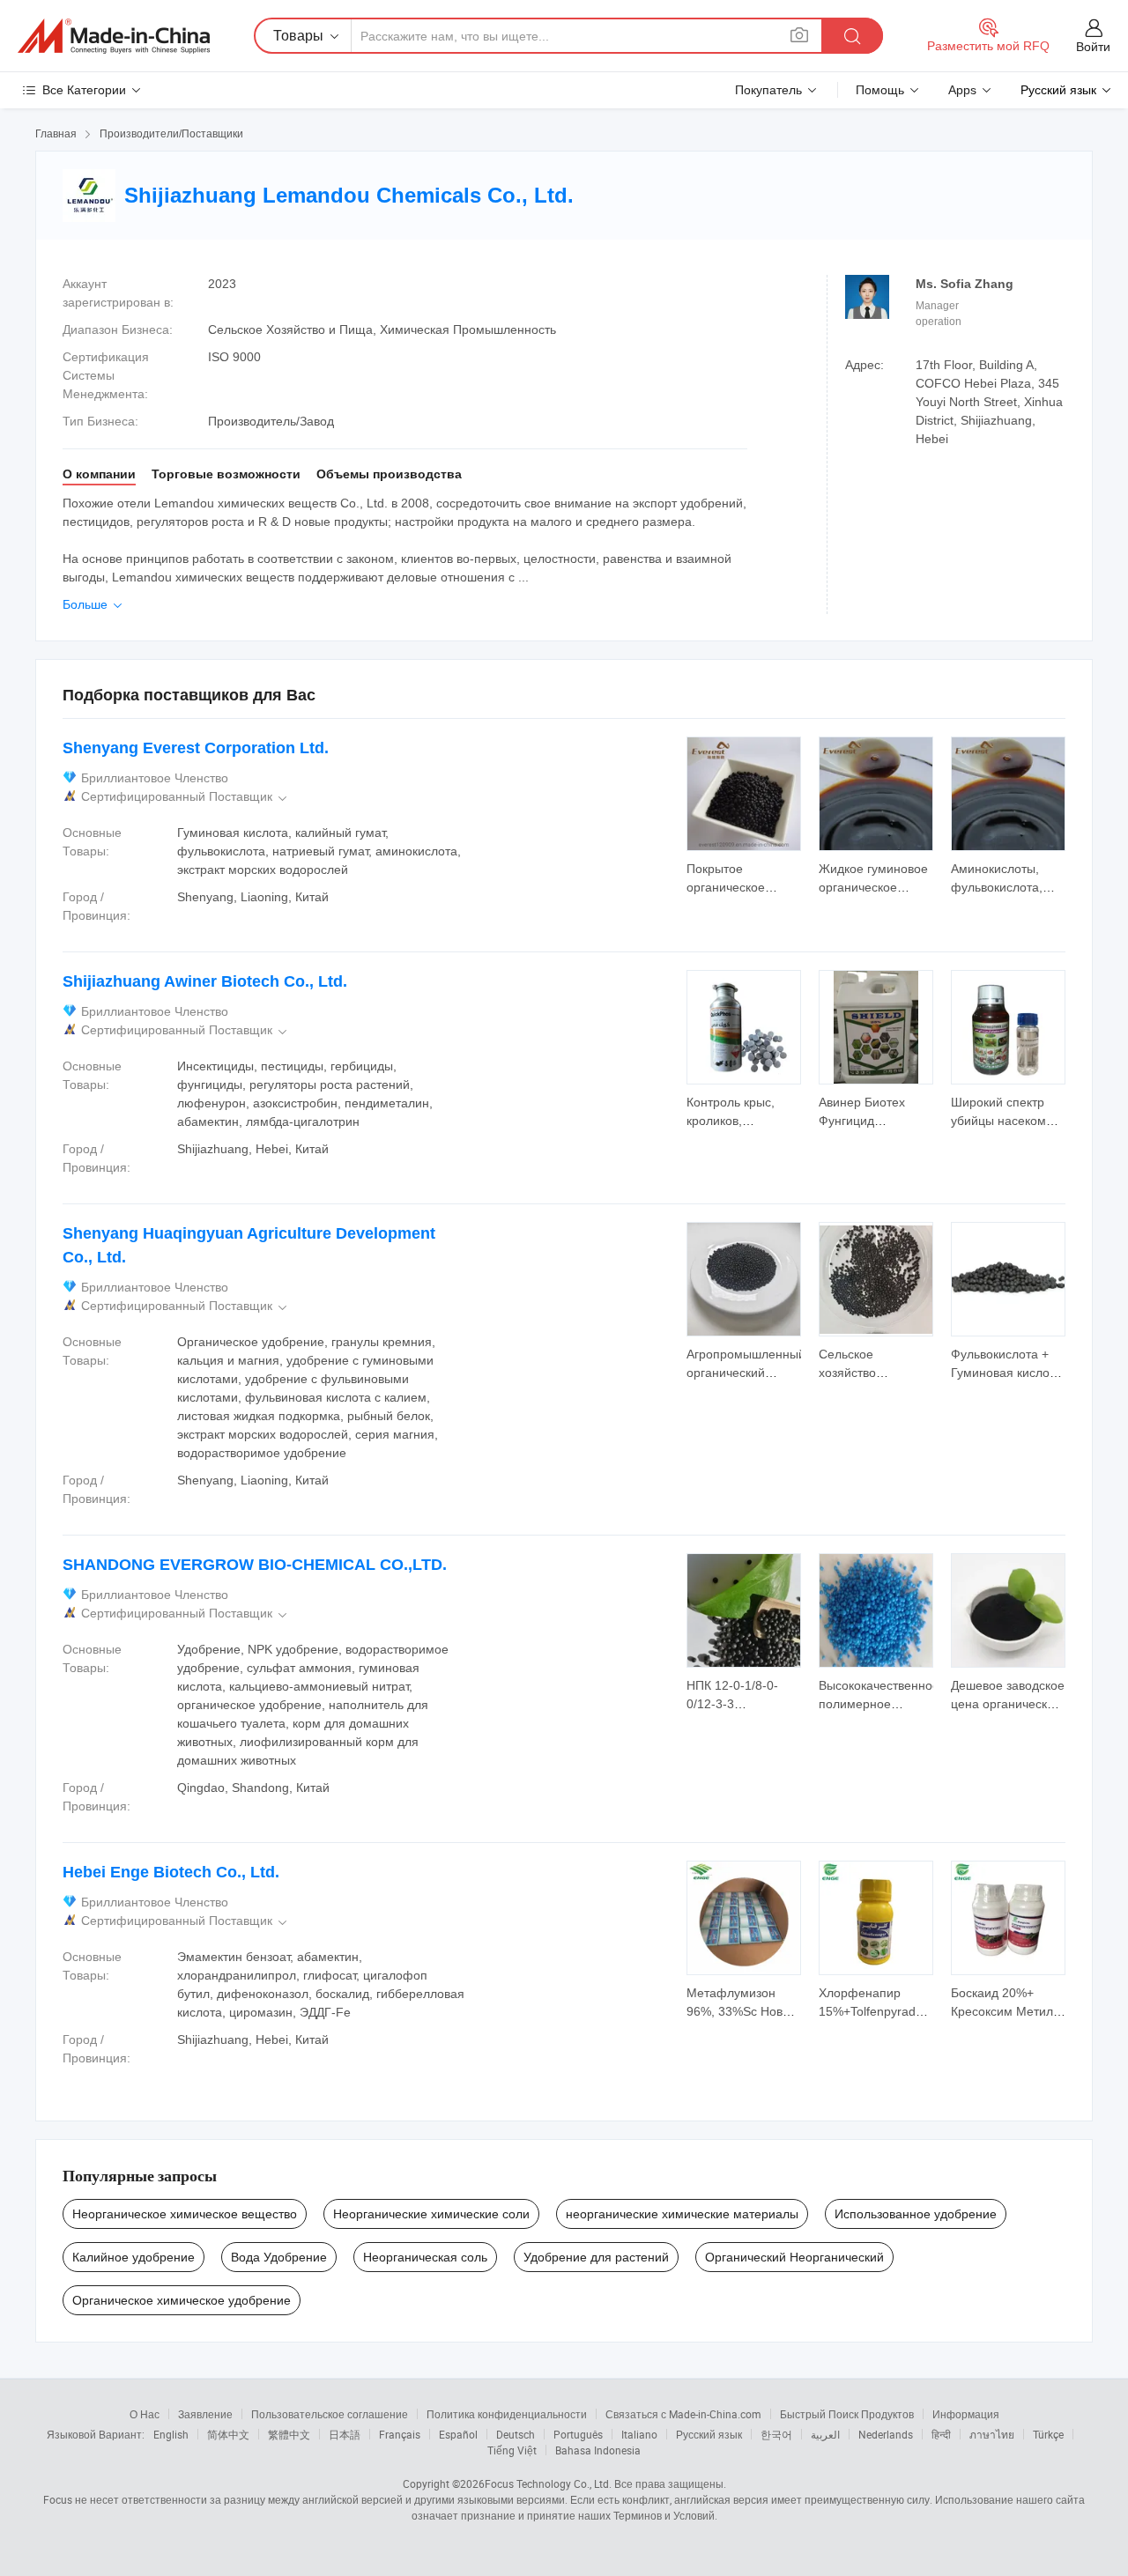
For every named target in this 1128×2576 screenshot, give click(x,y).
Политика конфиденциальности (507, 2414)
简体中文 (228, 2434)
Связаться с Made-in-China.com (683, 2414)
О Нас (145, 2414)
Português (578, 2434)
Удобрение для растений (596, 2257)
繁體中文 (289, 2434)
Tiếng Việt (512, 2450)
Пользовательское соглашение (330, 2414)
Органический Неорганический (794, 2257)
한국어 (776, 2434)
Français (400, 2434)
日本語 (345, 2434)
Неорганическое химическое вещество (185, 2214)
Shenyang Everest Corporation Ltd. (196, 748)
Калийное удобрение (134, 2257)
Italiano (639, 2434)
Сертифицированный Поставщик (186, 797)
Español (458, 2434)
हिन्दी (941, 2434)
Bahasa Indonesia (598, 2450)
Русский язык (709, 2434)
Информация (966, 2414)
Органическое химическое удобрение (182, 2300)
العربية (825, 2434)
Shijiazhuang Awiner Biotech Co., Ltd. (205, 981)
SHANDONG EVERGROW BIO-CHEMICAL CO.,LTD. (255, 1565)
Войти (1093, 47)
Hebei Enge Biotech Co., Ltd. (171, 1872)
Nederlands (886, 2434)
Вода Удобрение (279, 2257)
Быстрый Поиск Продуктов (847, 2414)
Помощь (880, 90)
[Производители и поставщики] (114, 36)
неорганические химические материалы (682, 2214)
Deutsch (516, 2434)
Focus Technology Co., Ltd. (548, 2483)
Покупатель (768, 90)
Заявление (205, 2414)
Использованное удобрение (916, 2214)
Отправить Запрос (744, 877)
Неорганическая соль (425, 2257)
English (171, 2434)
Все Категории (84, 90)
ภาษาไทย (992, 2434)
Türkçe (1048, 2434)
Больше (94, 604)
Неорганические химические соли (431, 2214)
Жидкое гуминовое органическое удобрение (873, 887)
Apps (962, 90)
